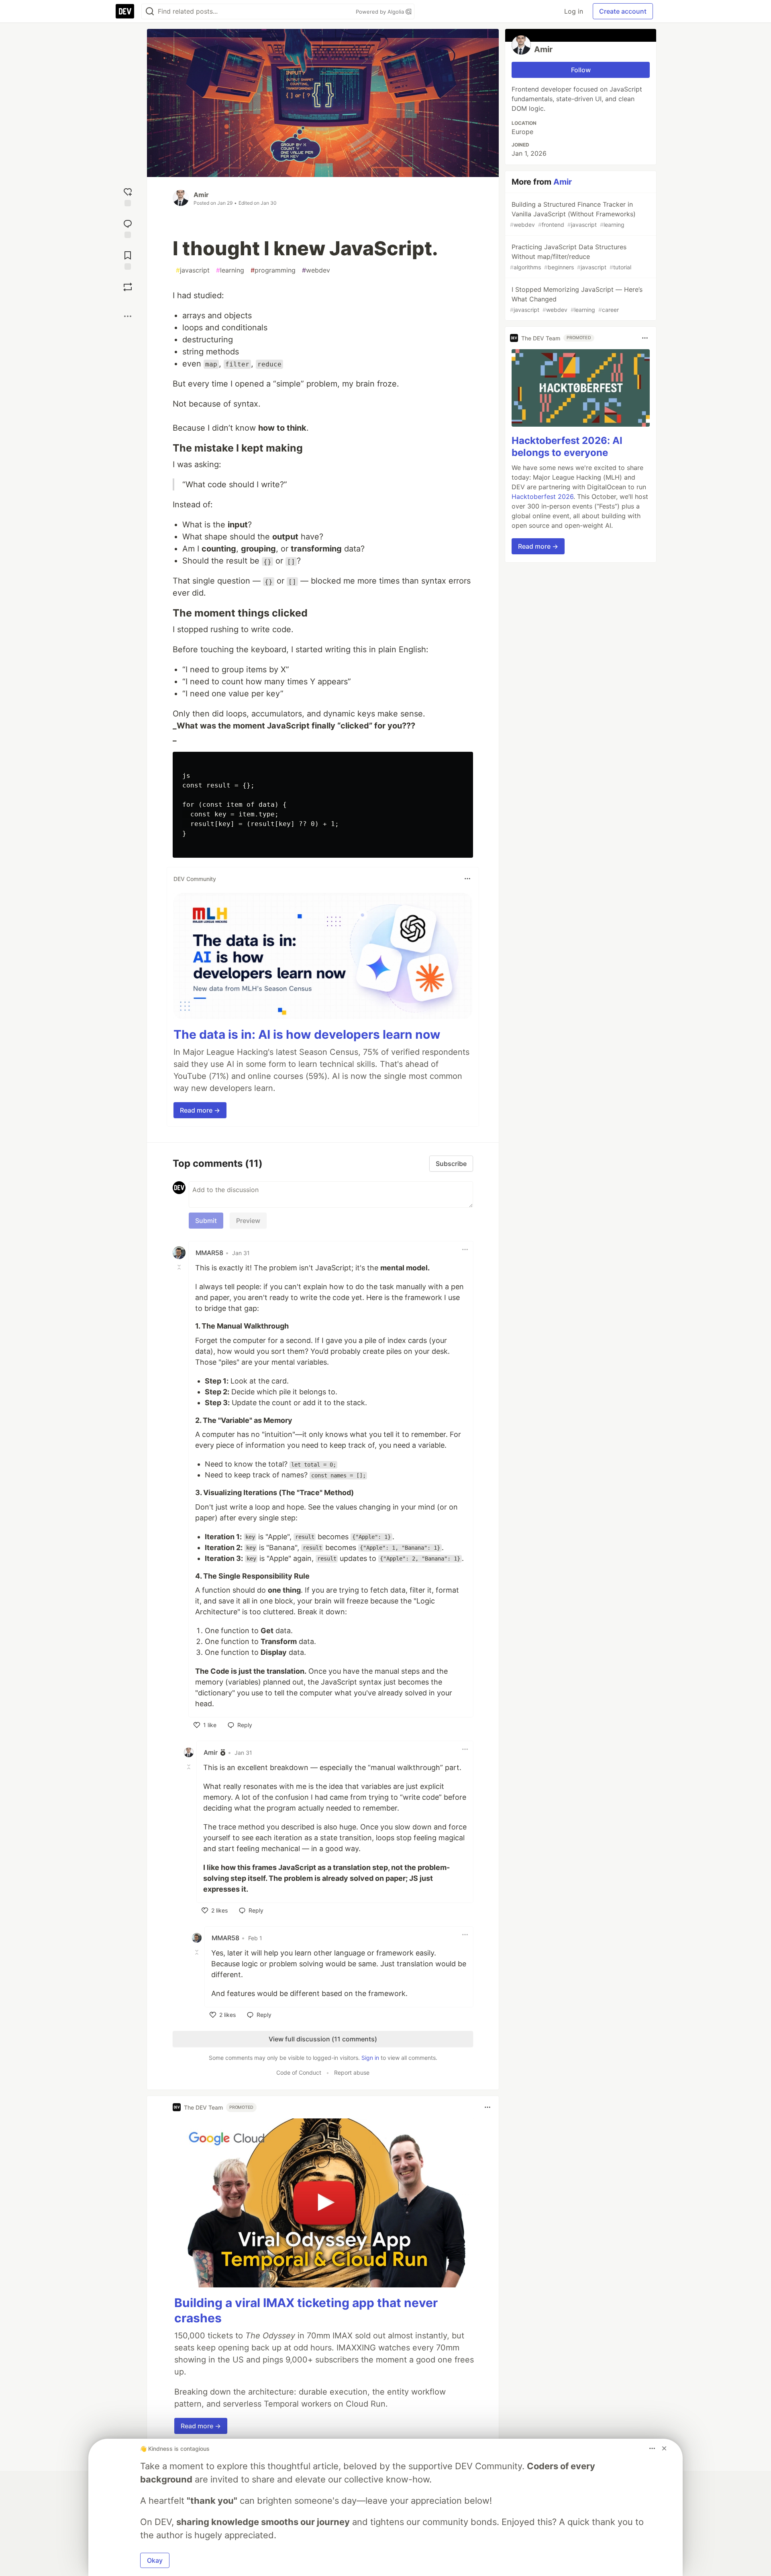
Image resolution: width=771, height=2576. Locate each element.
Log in (574, 11)
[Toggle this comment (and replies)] (180, 1267)
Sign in (370, 2058)
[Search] (150, 11)
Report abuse (352, 2072)
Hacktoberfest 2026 (543, 496)
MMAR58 (209, 1253)
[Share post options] (128, 316)
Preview (248, 1221)
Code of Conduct (299, 2072)
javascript (193, 270)
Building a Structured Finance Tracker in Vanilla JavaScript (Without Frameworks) (573, 214)
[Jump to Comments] (128, 228)
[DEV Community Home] (125, 11)
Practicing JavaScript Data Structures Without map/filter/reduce (571, 257)
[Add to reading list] (128, 259)
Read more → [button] (200, 1110)
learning (230, 270)
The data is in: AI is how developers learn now (307, 1034)
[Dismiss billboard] (664, 2448)
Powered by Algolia (381, 12)
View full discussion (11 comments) (323, 2039)
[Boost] (128, 287)
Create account (623, 11)
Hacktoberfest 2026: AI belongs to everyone (567, 447)
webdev (316, 270)
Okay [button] (155, 2560)
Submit (206, 1221)
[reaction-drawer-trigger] (128, 196)
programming (273, 270)
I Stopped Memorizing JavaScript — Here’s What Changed (576, 299)
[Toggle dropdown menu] (467, 879)
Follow (581, 70)
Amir (201, 195)
